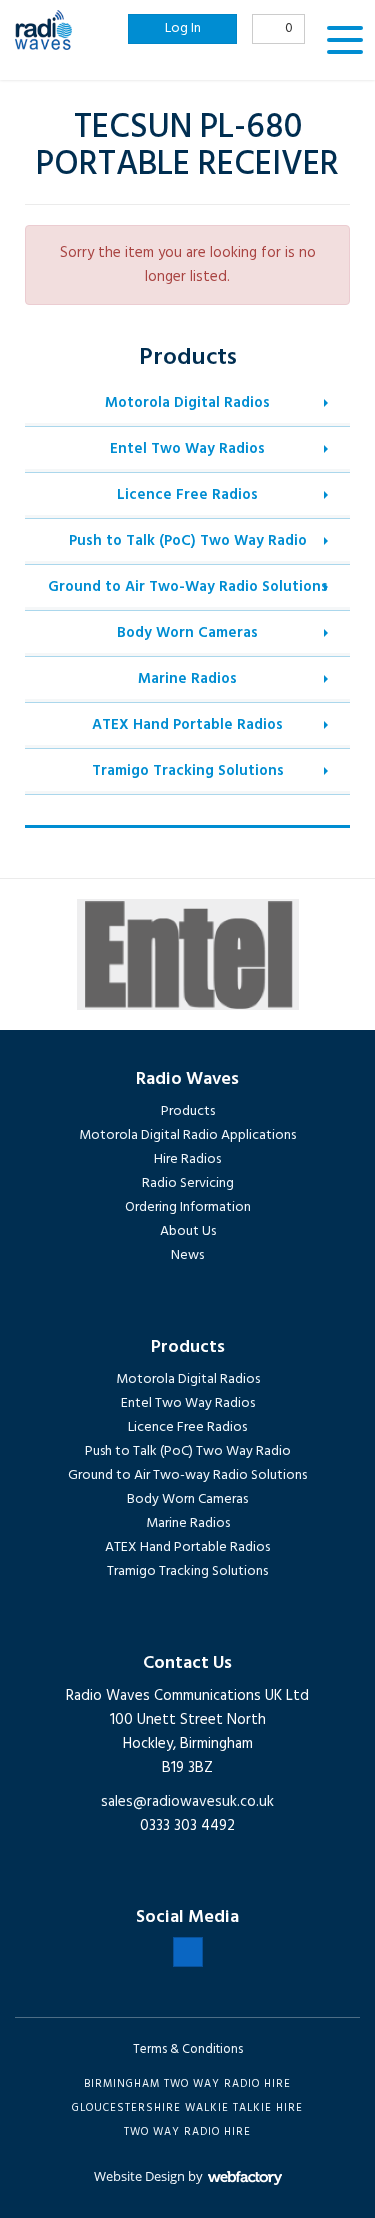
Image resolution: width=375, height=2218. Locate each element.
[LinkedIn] (188, 1952)
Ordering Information (188, 1207)
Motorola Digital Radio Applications (187, 1135)
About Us (188, 1231)
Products (188, 1111)
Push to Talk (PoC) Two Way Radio (188, 541)
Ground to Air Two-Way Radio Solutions (188, 587)
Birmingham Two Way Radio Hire (187, 2084)
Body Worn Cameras (187, 633)
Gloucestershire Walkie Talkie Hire (187, 2108)
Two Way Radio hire (187, 2132)
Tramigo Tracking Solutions (188, 771)
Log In (183, 28)
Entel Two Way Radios (187, 449)
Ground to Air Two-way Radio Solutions (187, 1475)
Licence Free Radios (187, 495)
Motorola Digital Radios (187, 403)
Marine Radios (187, 679)
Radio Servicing (188, 1183)
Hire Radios (187, 1159)
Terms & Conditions (188, 2049)
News (187, 1255)
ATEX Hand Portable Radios (187, 725)
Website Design (139, 2176)
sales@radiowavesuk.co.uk (187, 1802)
